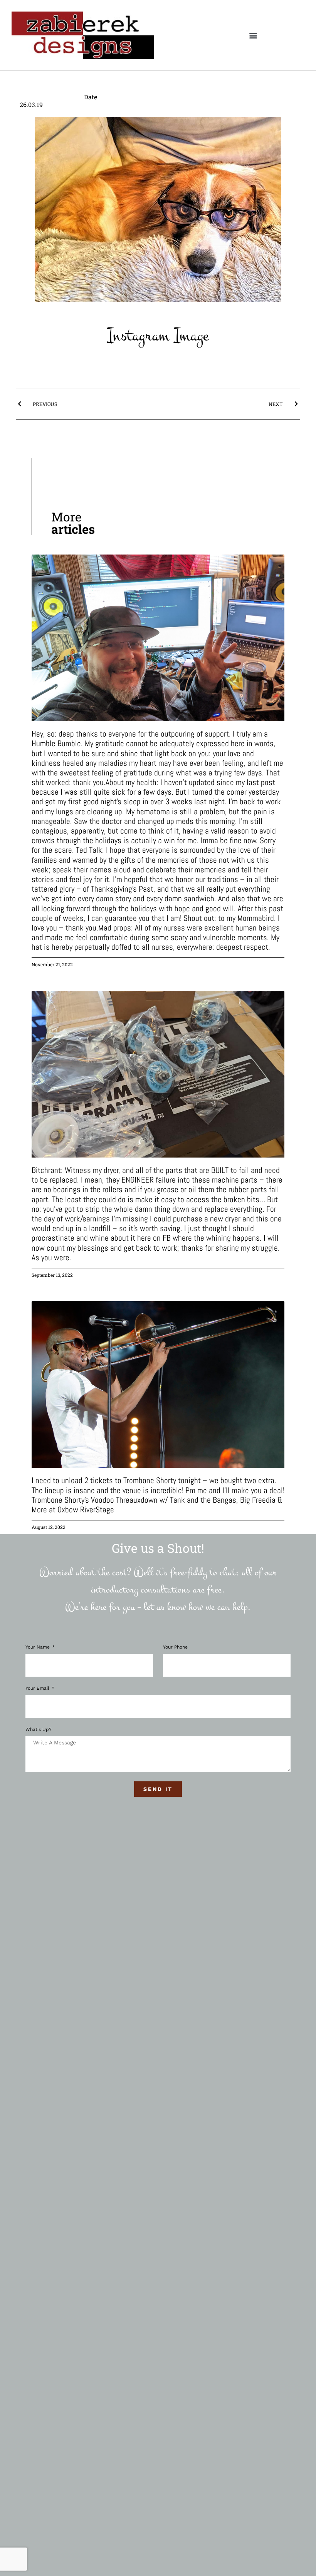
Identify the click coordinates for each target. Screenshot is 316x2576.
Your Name (38, 1647)
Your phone (175, 1647)
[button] (253, 35)
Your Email (38, 1688)
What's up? (39, 1730)
